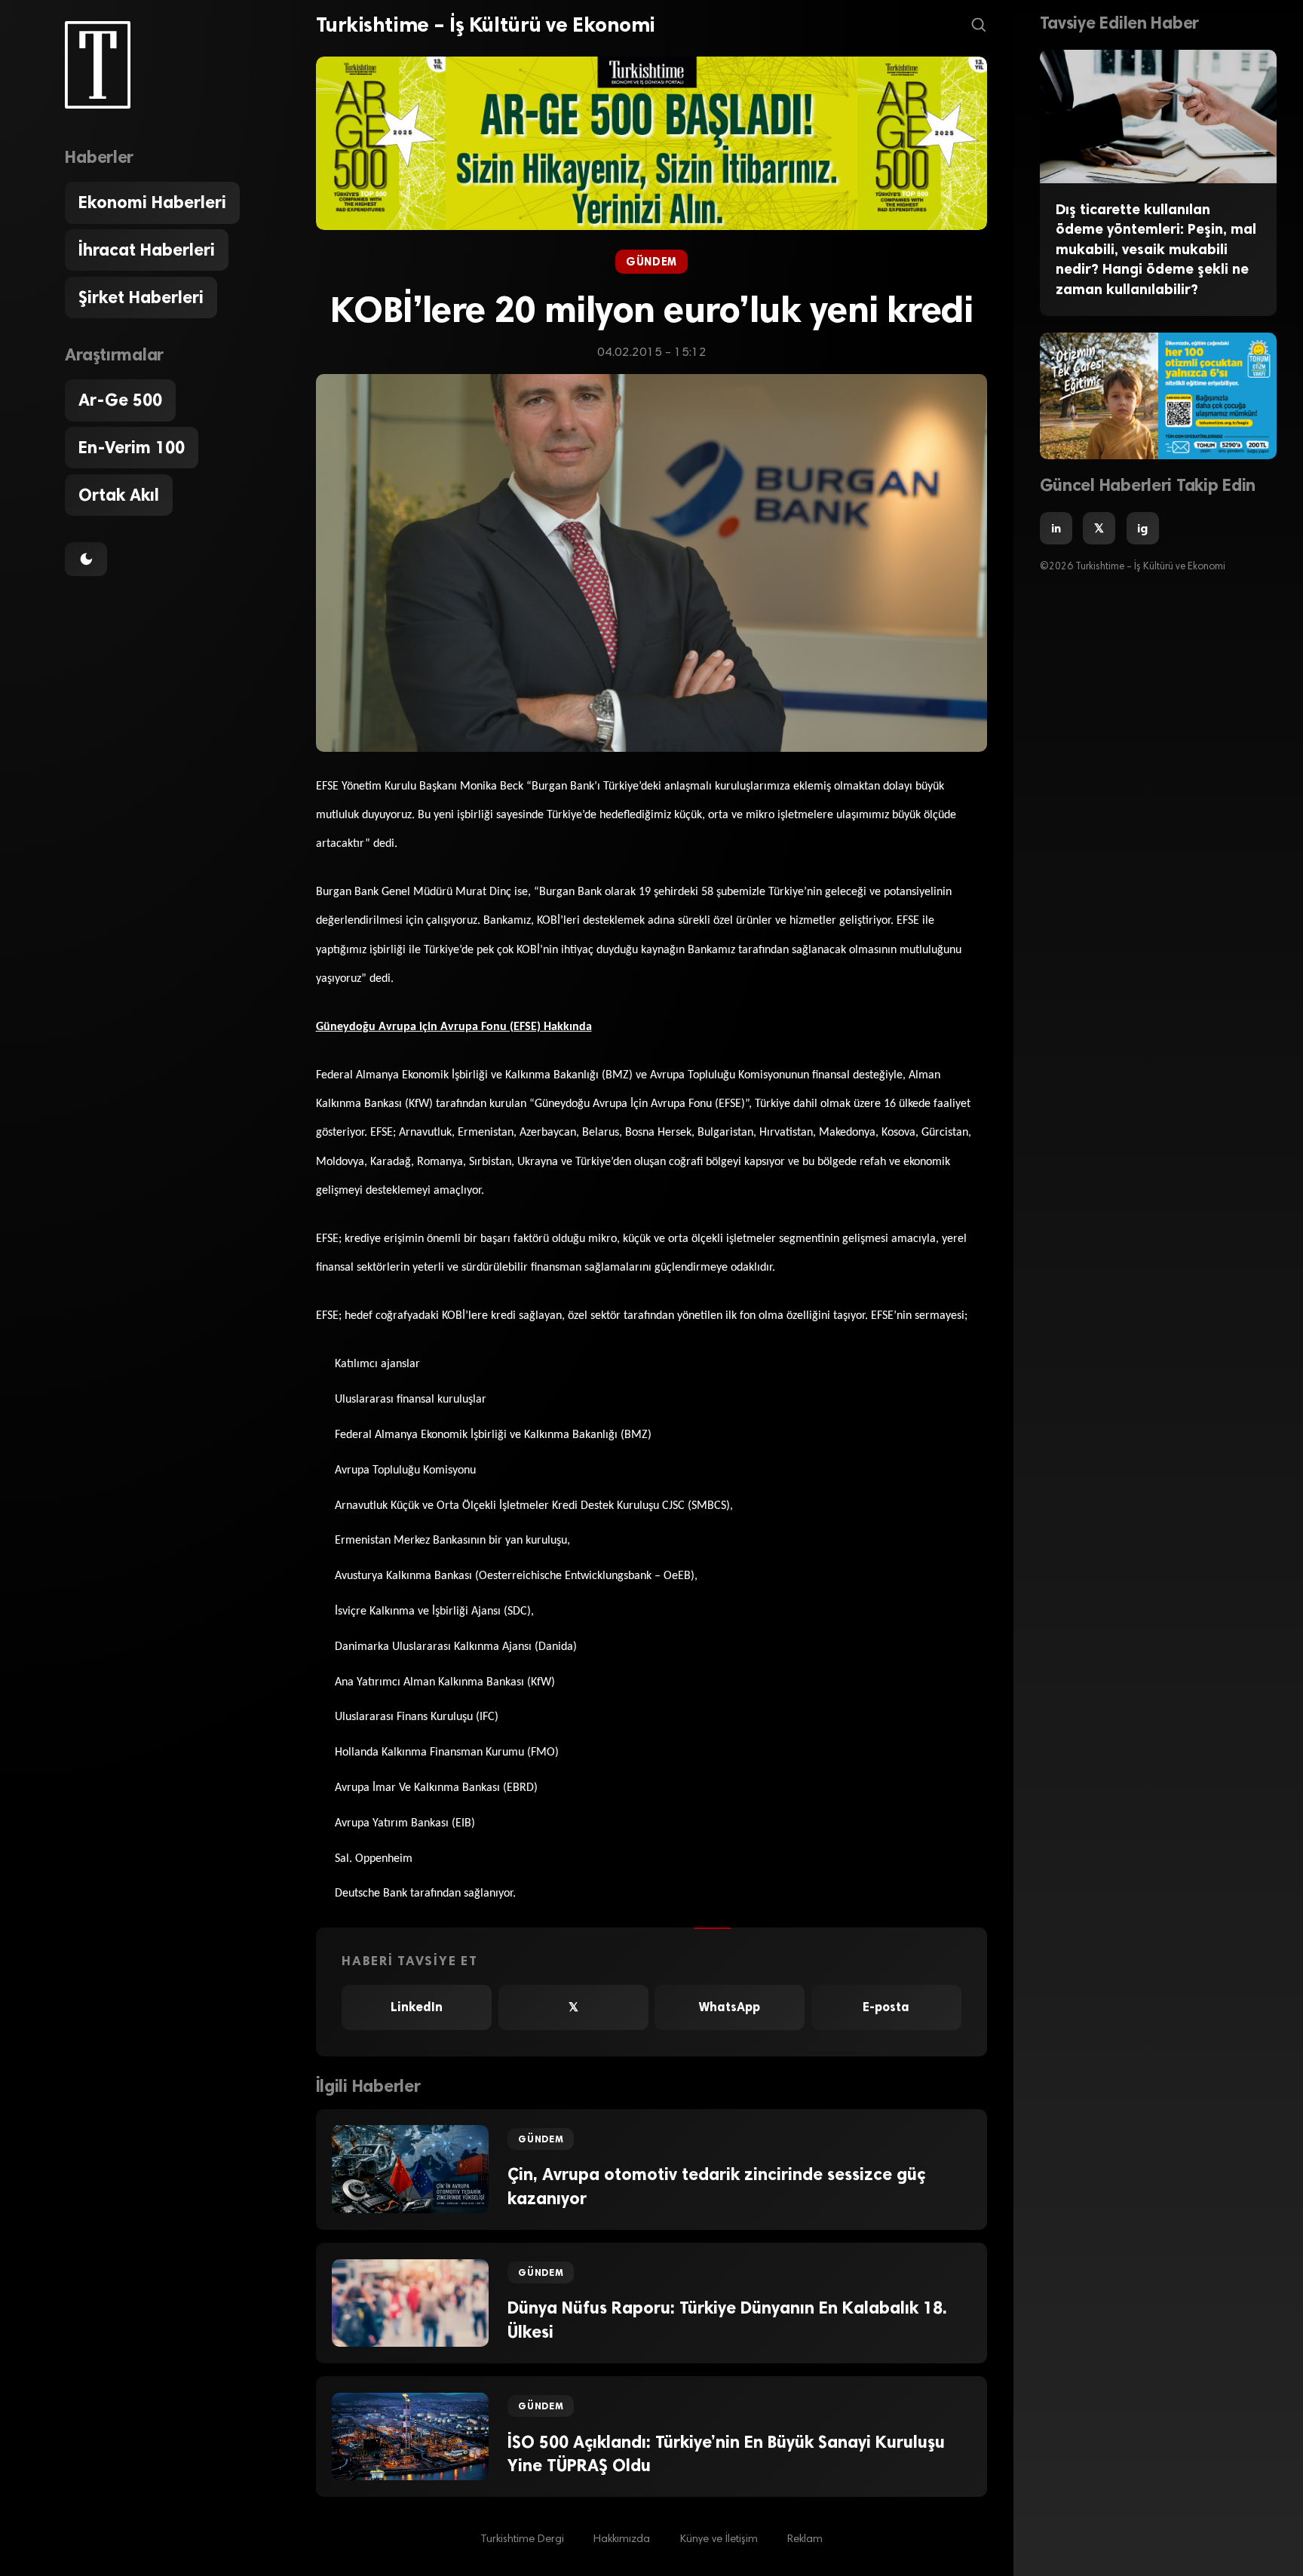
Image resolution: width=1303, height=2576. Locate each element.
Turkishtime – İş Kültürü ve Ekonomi (486, 25)
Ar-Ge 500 (120, 400)
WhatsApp (730, 2007)
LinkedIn (417, 2007)
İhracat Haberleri (147, 250)
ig (1142, 528)
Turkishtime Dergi (522, 2539)
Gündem (651, 262)
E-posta (886, 2007)
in (1056, 528)
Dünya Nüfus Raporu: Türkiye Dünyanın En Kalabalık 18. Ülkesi (727, 2320)
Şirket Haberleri (141, 297)
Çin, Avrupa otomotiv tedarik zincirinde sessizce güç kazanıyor (716, 2186)
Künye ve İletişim (719, 2539)
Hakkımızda (622, 2539)
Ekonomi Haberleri (152, 202)
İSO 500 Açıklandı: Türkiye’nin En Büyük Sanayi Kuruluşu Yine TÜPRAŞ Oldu (726, 2454)
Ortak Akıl (119, 495)
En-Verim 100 (132, 448)
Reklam (805, 2539)
